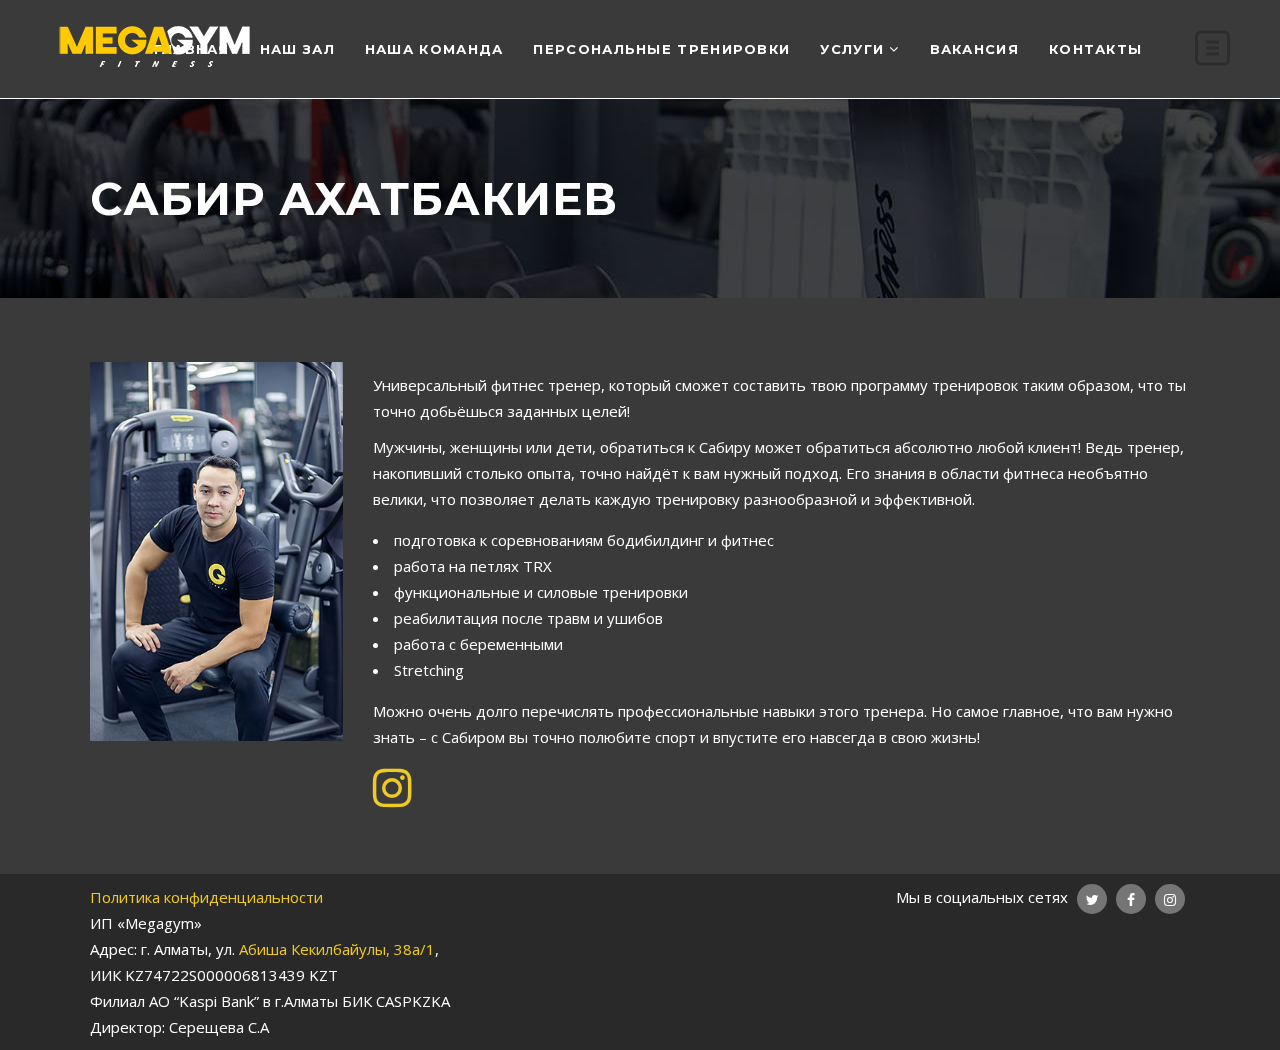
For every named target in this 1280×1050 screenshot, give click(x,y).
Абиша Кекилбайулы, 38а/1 (337, 949)
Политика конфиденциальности (206, 897)
